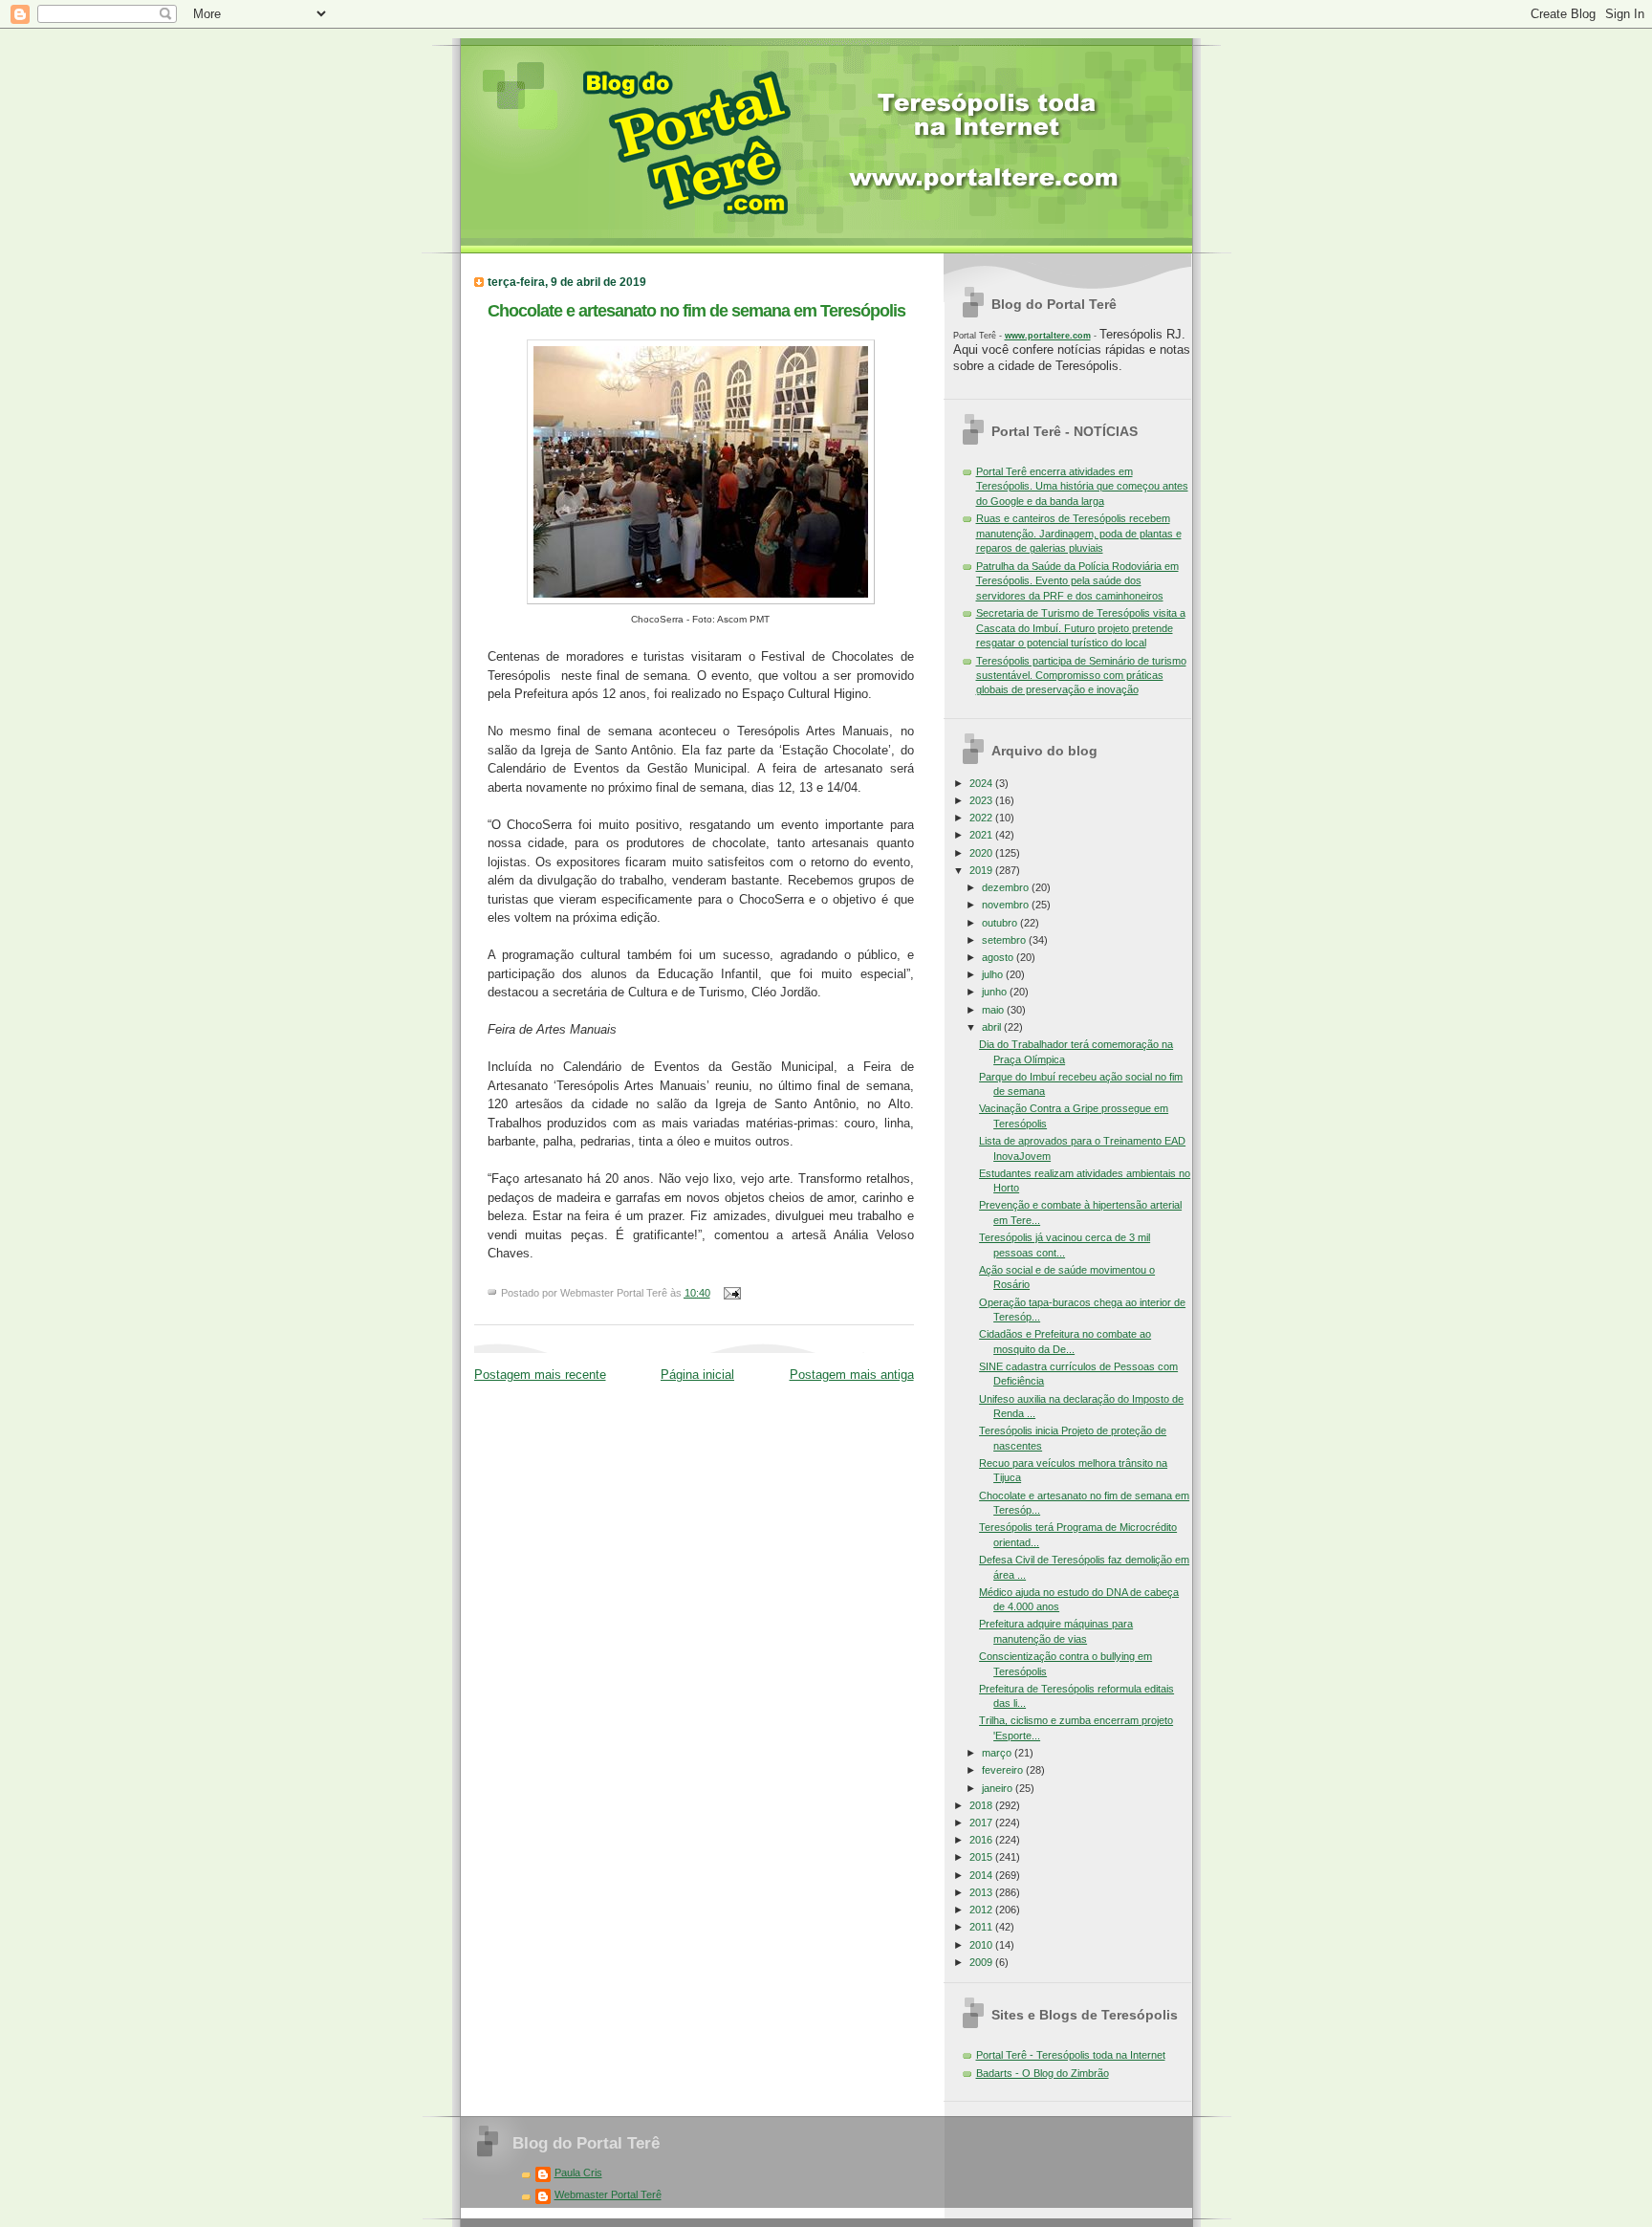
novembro (1007, 905)
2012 (982, 1910)
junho (996, 992)
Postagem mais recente (540, 1375)
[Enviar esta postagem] (730, 1293)
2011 (982, 1927)
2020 (982, 853)
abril (993, 1027)
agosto (999, 957)
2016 (982, 1840)
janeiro (999, 1788)
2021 (982, 835)
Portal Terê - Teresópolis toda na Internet (1071, 2055)
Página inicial (697, 1375)
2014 (982, 1875)
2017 (982, 1823)
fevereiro (1004, 1770)
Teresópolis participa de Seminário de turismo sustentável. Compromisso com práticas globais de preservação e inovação (1081, 676)
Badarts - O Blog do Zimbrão (1043, 2073)
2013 (982, 1892)
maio (994, 1010)
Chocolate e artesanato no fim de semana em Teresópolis (696, 310)
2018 (982, 1805)
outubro (1001, 923)
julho (994, 974)
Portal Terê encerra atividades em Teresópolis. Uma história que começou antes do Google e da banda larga (1082, 486)
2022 (982, 818)
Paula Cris (578, 2172)
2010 (982, 1945)
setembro (1005, 940)
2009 (982, 1962)
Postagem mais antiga (852, 1375)
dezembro (1007, 887)
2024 (982, 783)
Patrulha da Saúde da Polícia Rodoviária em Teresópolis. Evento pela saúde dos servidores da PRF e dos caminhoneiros (1077, 581)
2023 (982, 800)
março (998, 1753)
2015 (982, 1857)
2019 (982, 870)
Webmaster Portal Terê (608, 2194)
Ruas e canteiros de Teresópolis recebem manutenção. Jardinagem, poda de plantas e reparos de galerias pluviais (1079, 533)
